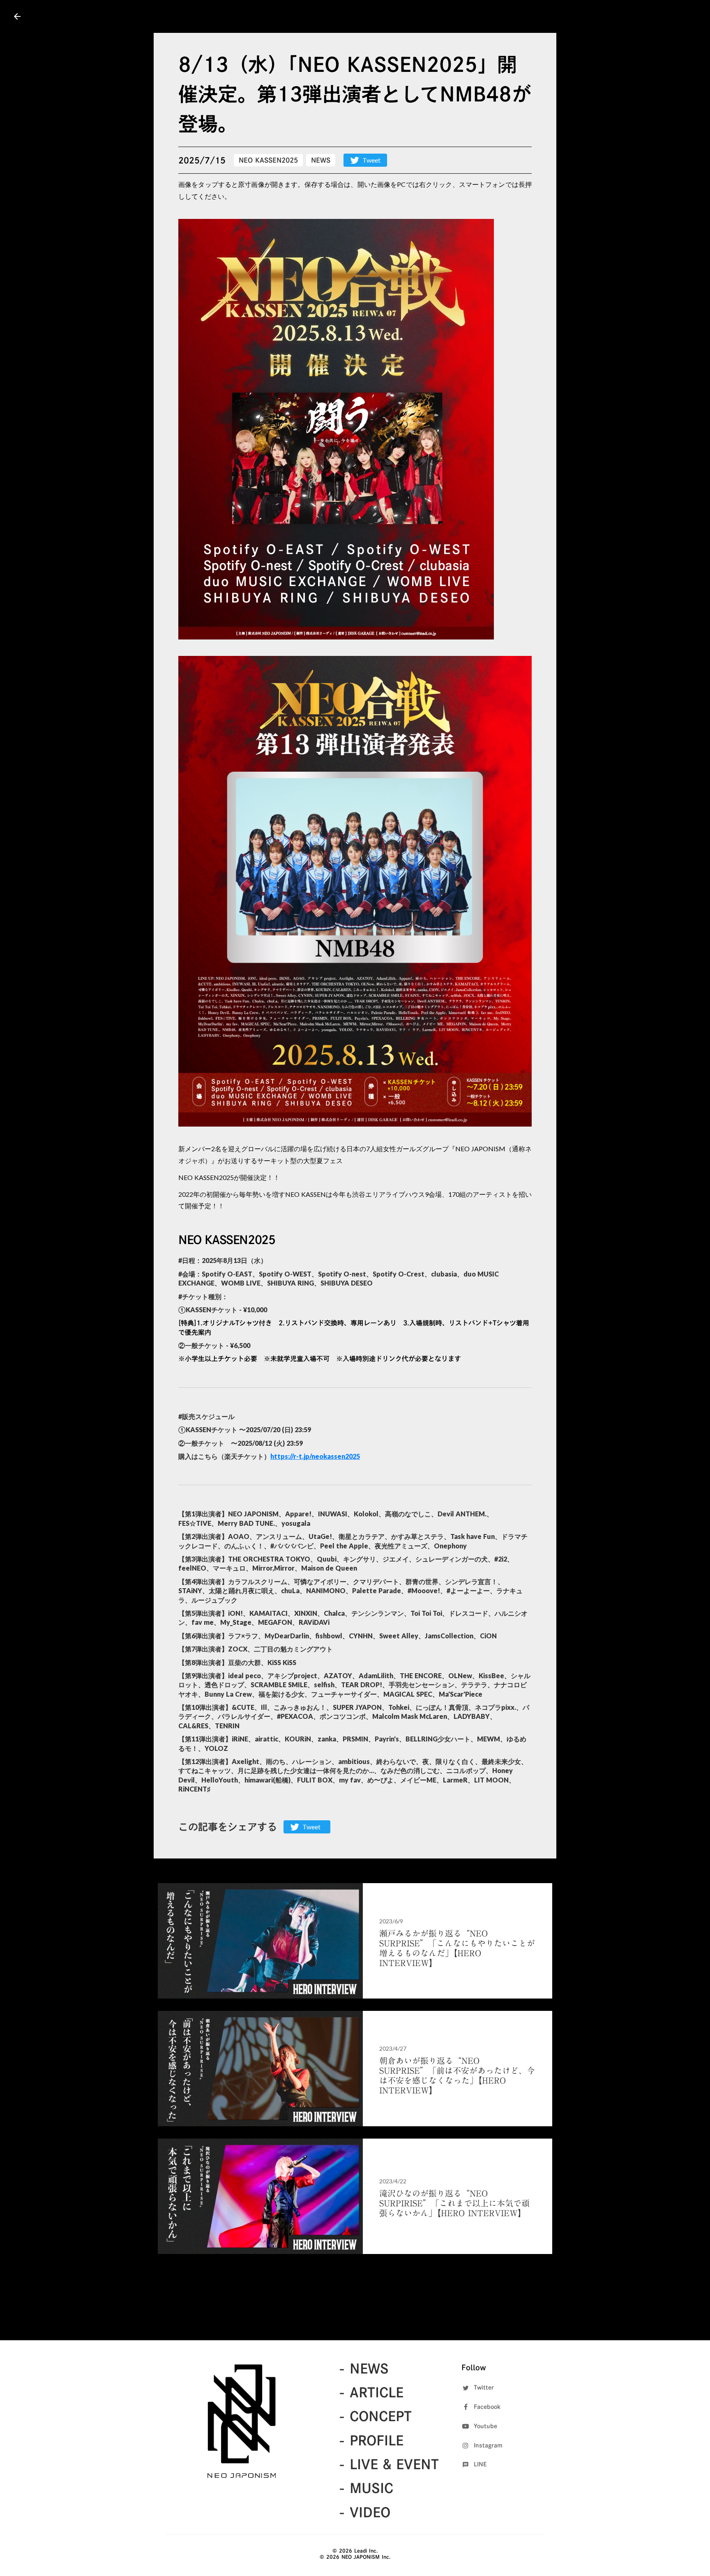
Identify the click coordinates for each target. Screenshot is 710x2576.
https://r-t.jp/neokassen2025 (315, 1456)
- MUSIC (366, 2488)
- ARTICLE (371, 2392)
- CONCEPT (375, 2416)
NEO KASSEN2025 (268, 160)
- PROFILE (371, 2440)
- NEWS (364, 2369)
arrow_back (17, 16)
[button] (336, 429)
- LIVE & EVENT (389, 2464)
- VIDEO (364, 2512)
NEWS (321, 160)
